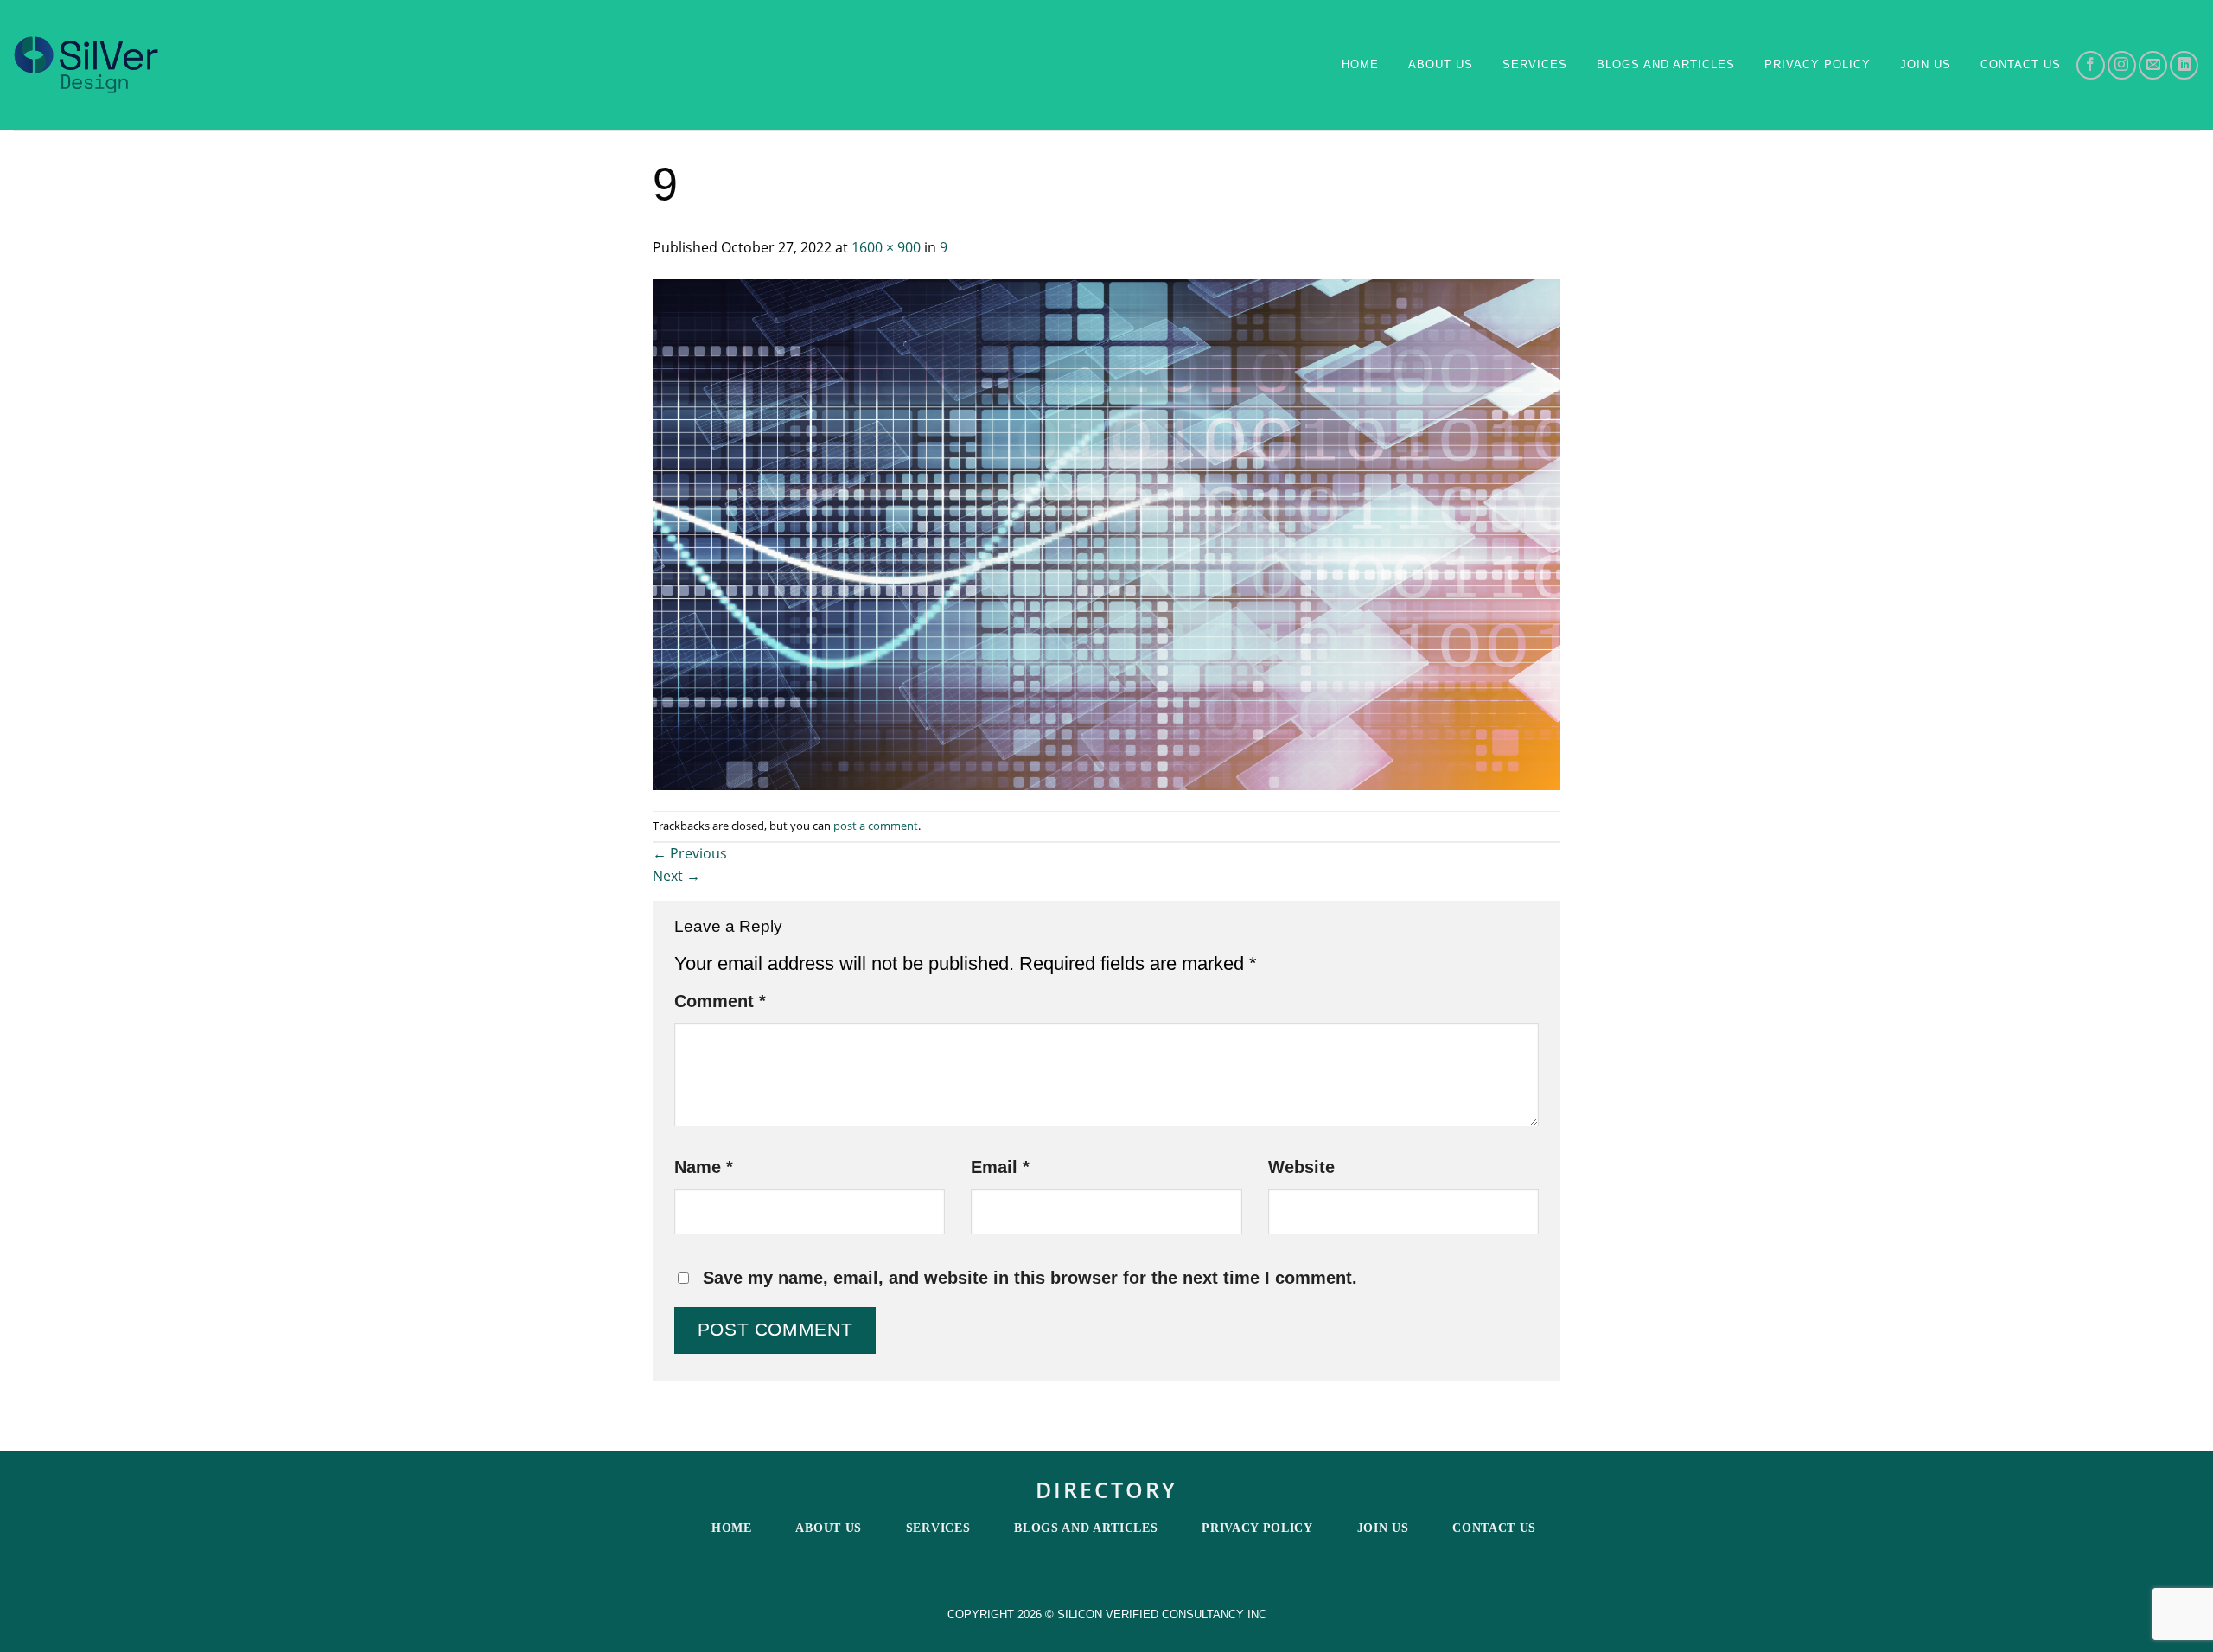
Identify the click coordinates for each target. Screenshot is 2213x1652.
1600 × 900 (886, 247)
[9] (1106, 533)
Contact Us (1494, 1528)
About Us (1441, 64)
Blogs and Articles (1666, 64)
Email (1000, 1167)
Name (704, 1167)
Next (676, 876)
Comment (720, 1001)
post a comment (876, 826)
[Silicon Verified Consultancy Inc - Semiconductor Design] (86, 65)
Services (1535, 64)
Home (1360, 64)
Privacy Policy (1818, 64)
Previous (690, 853)
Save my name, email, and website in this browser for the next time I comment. (1030, 1278)
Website (1301, 1167)
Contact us (2021, 64)
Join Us (1926, 64)
